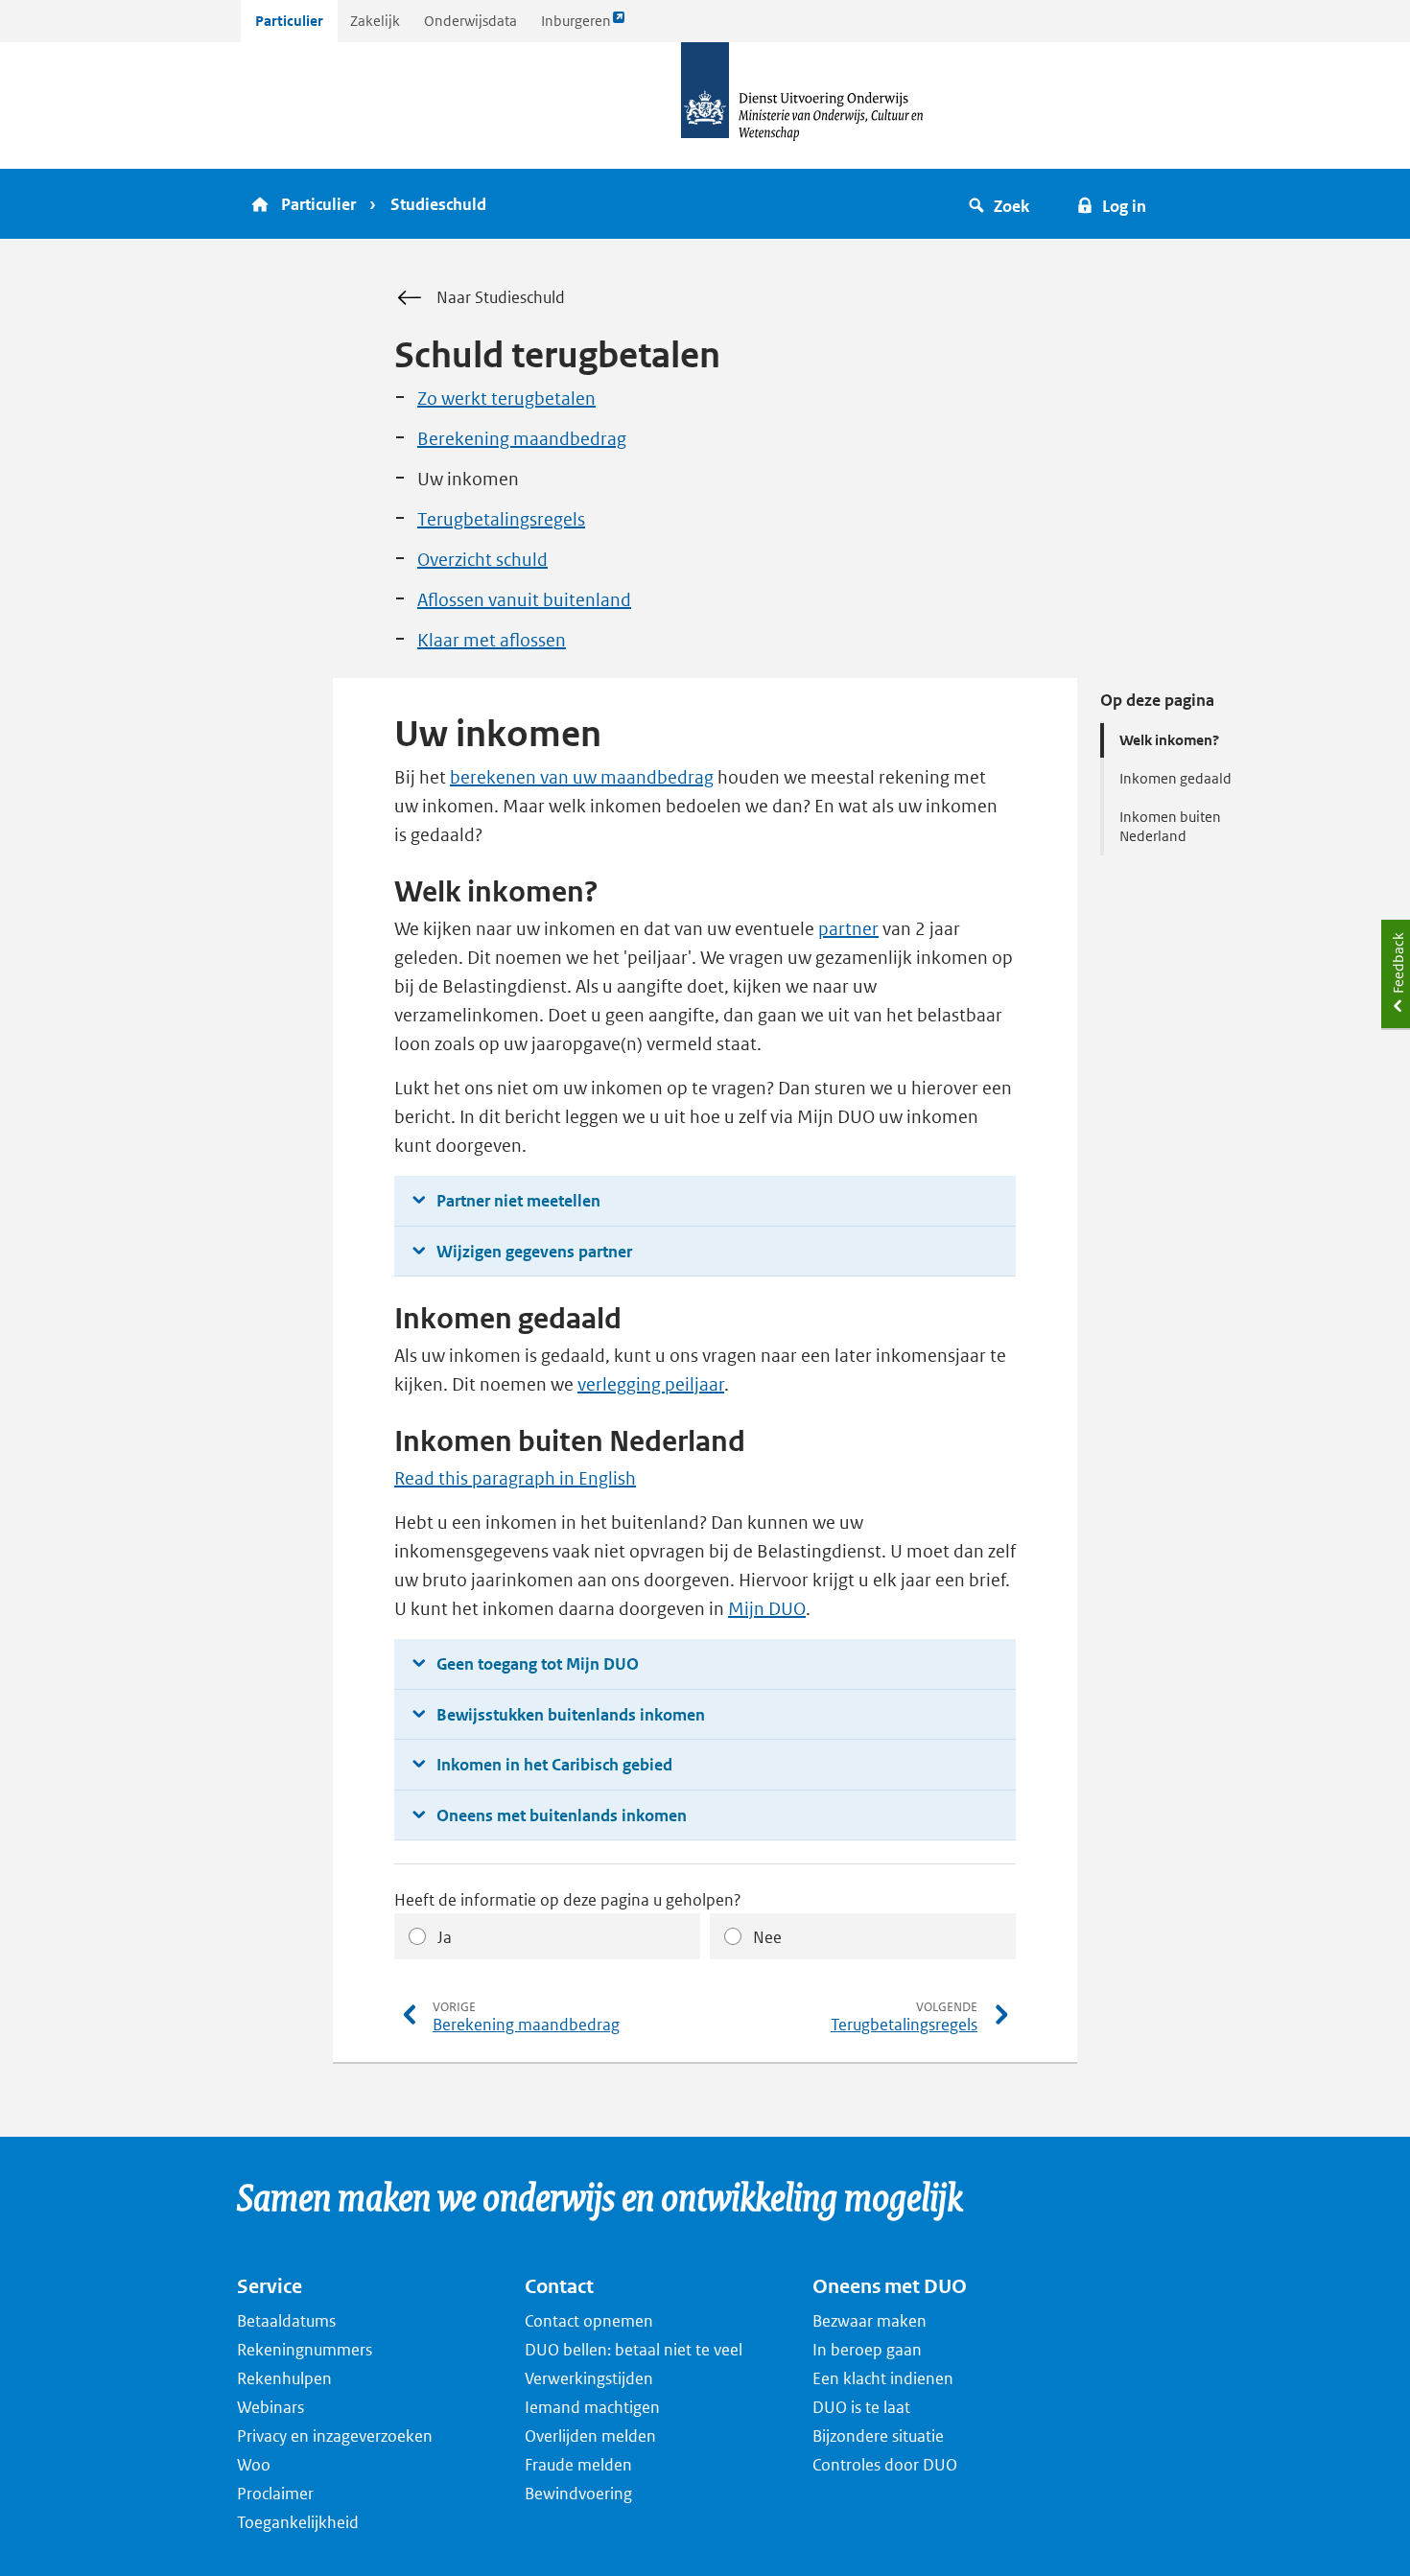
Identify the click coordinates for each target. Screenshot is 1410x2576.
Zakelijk (375, 21)
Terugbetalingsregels (501, 519)
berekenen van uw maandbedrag (582, 777)
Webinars (270, 2407)
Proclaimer (275, 2494)
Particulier (289, 21)
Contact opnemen (589, 2321)
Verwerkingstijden (589, 2378)
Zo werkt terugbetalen (506, 398)
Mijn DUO (767, 1609)
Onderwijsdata (470, 21)
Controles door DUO (885, 2465)
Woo (254, 2465)
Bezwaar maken (869, 2321)
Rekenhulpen (284, 2378)
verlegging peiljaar (651, 1384)
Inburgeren (576, 26)
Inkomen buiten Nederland (1170, 826)
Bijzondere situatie (878, 2436)
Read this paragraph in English (515, 1478)
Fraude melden (578, 2465)
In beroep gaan (867, 2350)
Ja (445, 1937)
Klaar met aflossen (492, 640)
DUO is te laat (861, 2407)
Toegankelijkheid (298, 2522)
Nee (767, 1937)
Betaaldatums (286, 2321)
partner (848, 929)
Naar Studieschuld (501, 297)
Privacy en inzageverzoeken (335, 2436)
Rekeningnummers (305, 2350)
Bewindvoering (578, 2494)
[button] (1002, 204)
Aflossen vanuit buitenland (524, 600)
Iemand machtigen (592, 2407)
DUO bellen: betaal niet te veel (634, 2350)
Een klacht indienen (883, 2378)
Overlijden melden (590, 2436)
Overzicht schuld (482, 560)
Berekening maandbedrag (522, 439)
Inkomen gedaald (1175, 778)
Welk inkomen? (1169, 740)
